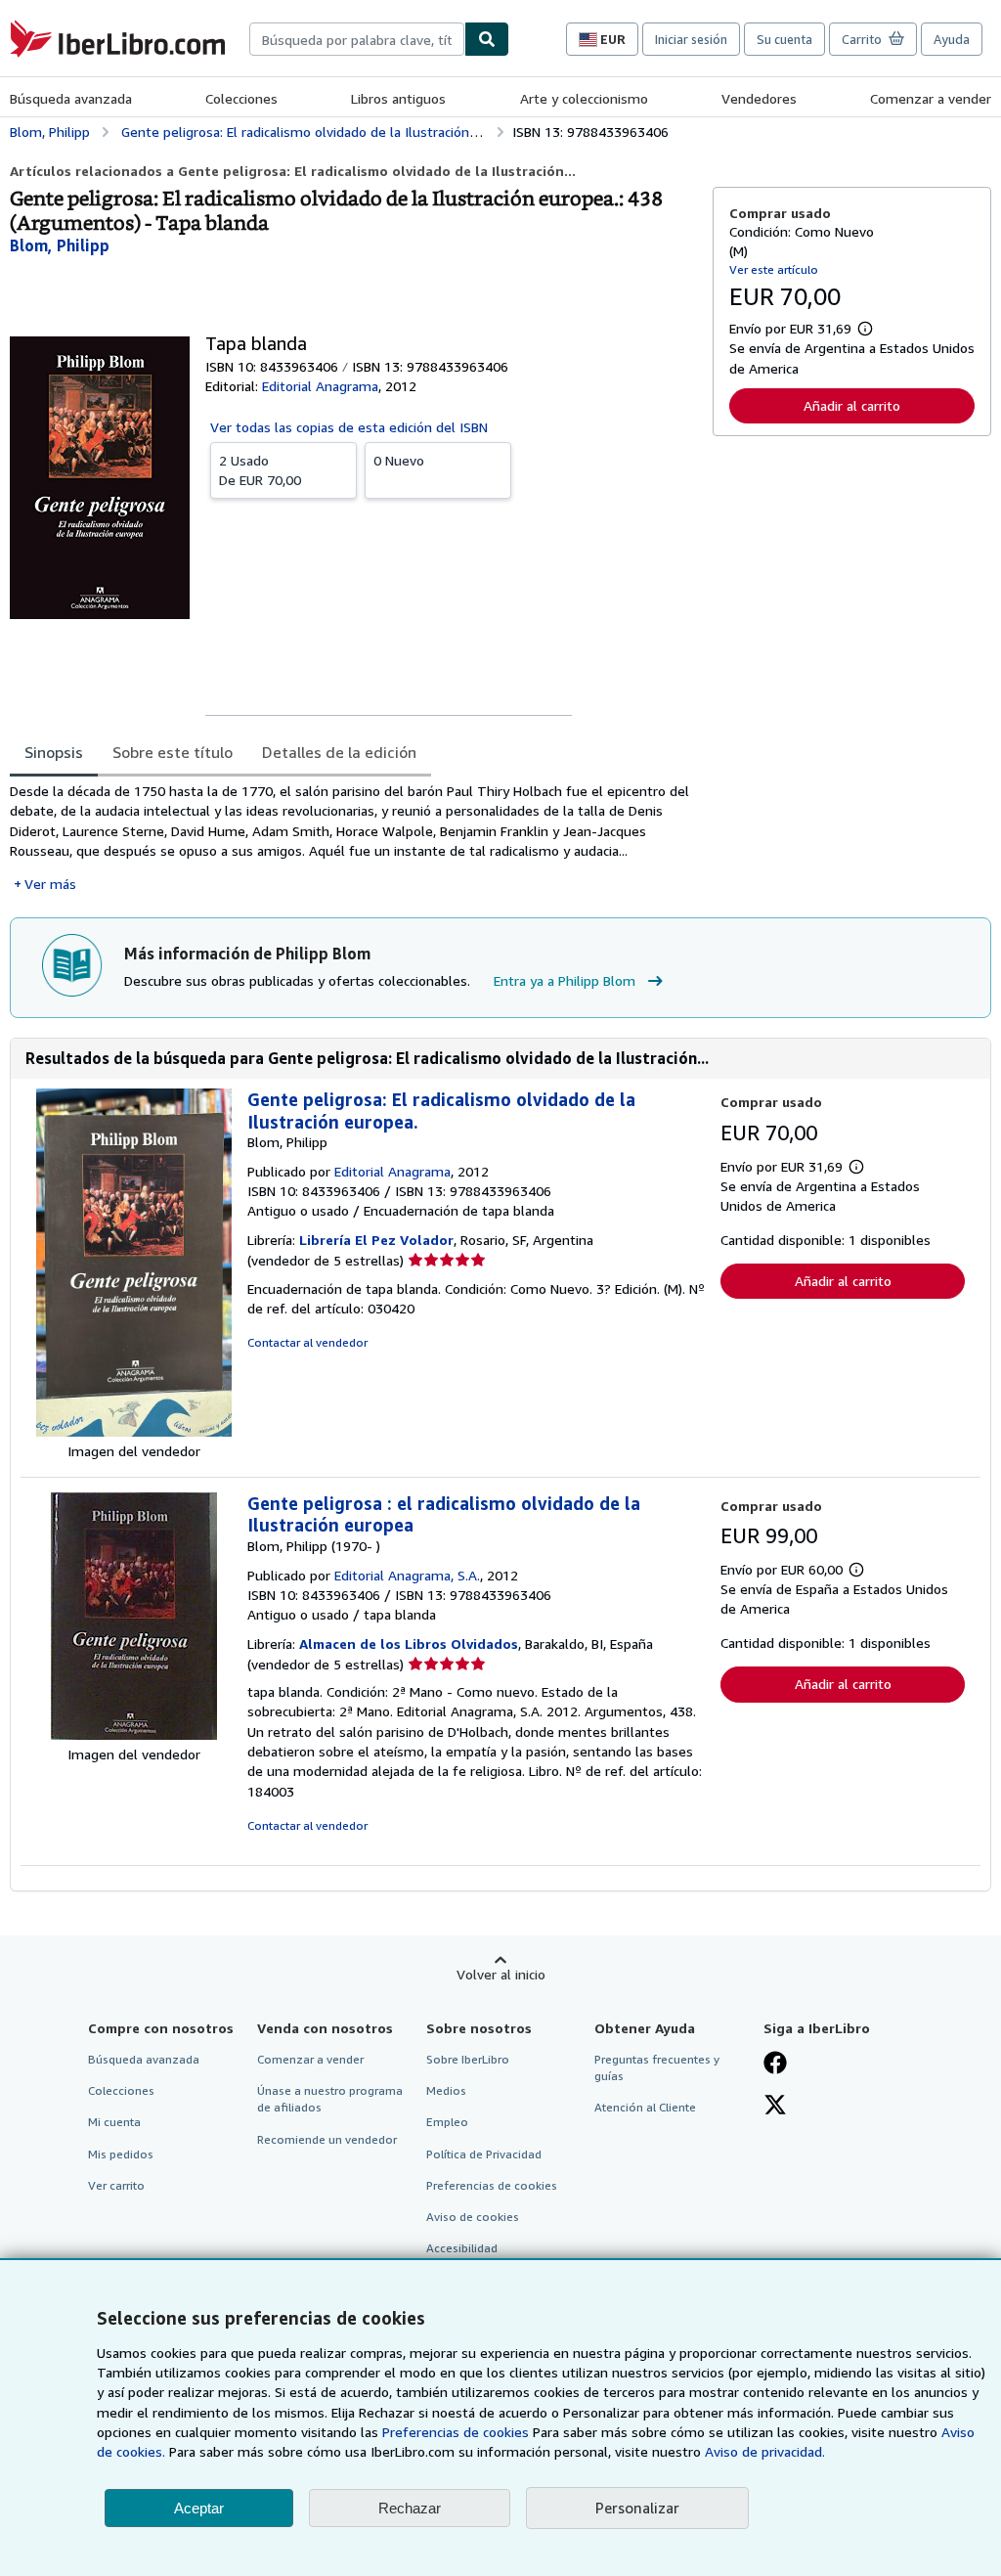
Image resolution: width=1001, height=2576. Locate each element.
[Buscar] (487, 39)
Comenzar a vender (931, 98)
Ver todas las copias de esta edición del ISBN (349, 427)
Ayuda (952, 39)
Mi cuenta (114, 2122)
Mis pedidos (121, 2154)
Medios (446, 2090)
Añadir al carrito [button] (852, 405)
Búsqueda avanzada (71, 98)
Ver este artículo (774, 269)
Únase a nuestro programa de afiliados (330, 2099)
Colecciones (241, 98)
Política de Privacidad (484, 2154)
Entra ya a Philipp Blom (565, 980)
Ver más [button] (50, 884)
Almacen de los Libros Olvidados (409, 1643)
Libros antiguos (398, 98)
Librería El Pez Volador (376, 1240)
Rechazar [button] (410, 2508)
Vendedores (759, 98)
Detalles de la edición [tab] (339, 752)
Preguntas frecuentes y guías (657, 2067)
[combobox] (357, 39)
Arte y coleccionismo (584, 98)
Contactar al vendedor (307, 1342)
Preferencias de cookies (456, 2432)
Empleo (447, 2122)
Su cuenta (784, 39)
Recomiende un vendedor (327, 2139)
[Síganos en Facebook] (775, 2065)
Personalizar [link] (637, 2508)
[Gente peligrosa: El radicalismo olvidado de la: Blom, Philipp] (134, 1431)
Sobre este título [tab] (173, 752)
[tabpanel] (353, 838)
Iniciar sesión (691, 39)
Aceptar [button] (199, 2508)
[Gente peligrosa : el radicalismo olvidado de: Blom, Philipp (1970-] (134, 1734)
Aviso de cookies (473, 2217)
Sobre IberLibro (468, 2059)
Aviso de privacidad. (765, 2451)
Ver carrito (116, 2185)
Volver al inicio (501, 1974)
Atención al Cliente (645, 2107)
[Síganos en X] (775, 2107)
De (260, 470)
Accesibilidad (462, 2248)
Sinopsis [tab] (54, 752)
